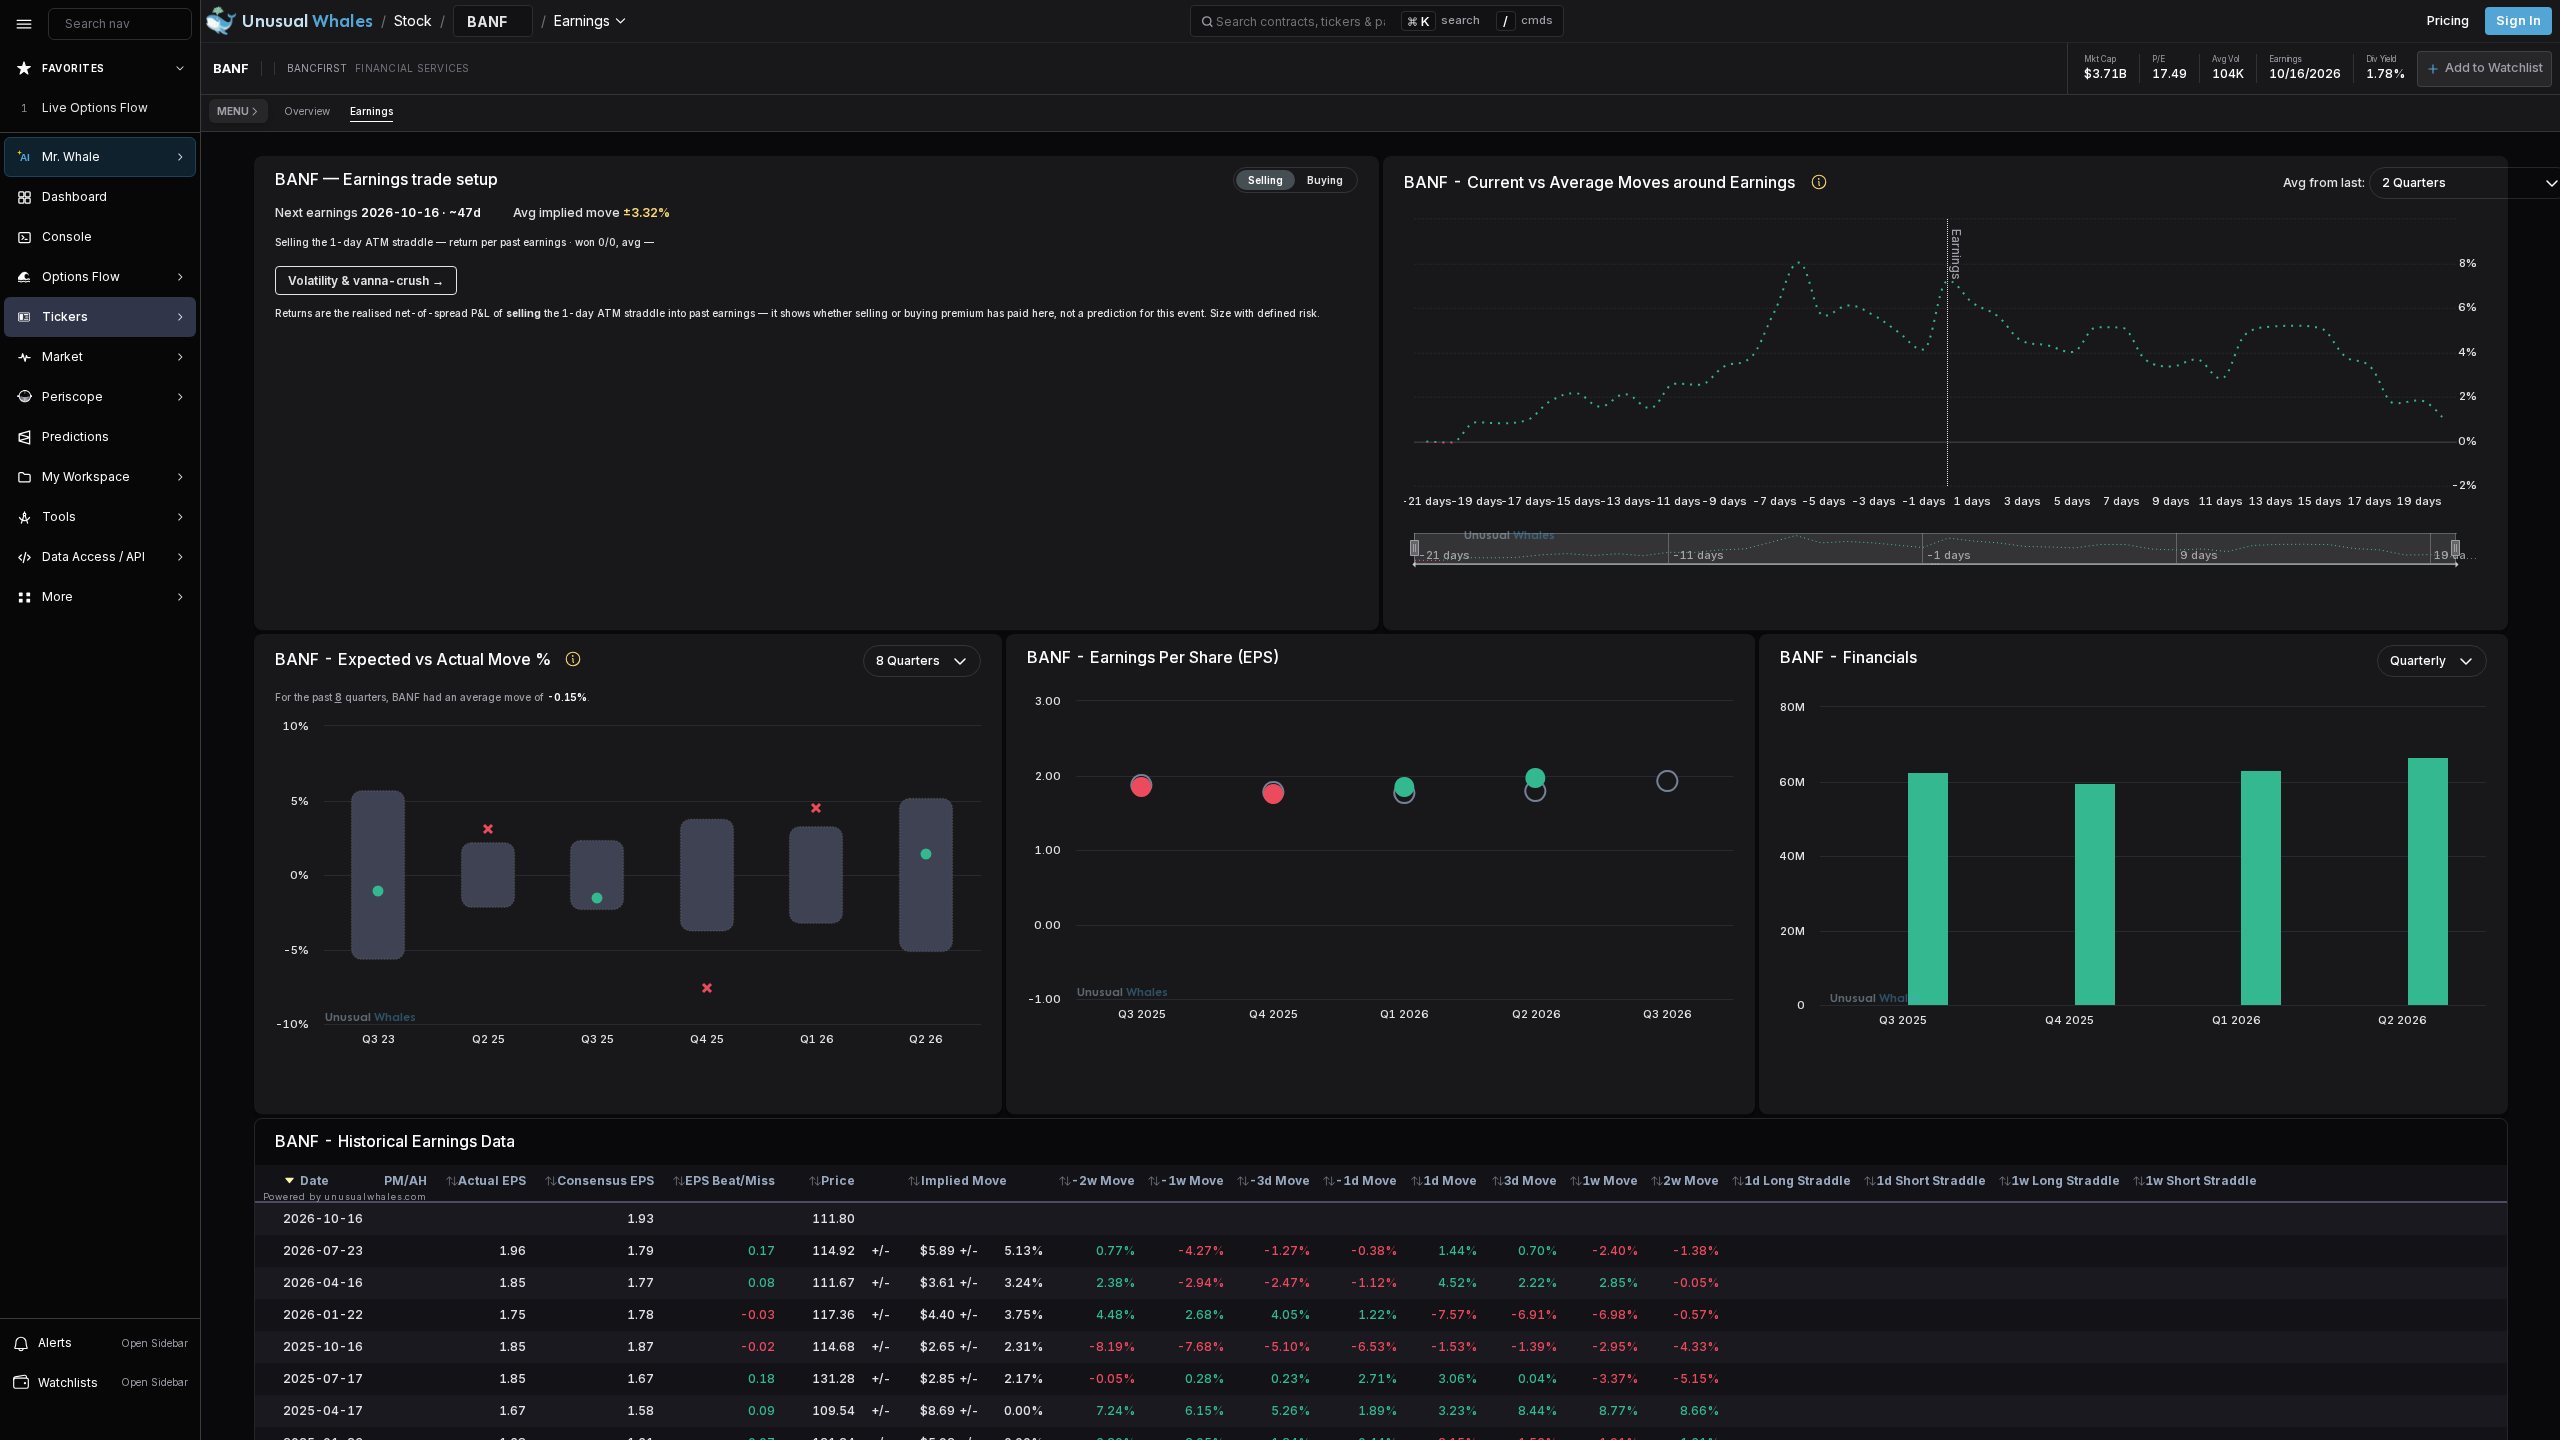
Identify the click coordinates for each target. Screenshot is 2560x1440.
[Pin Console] (176, 237)
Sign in (2518, 20)
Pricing (2448, 20)
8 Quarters (908, 660)
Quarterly (2418, 660)
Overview (307, 111)
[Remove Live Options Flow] (182, 108)
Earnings (371, 111)
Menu (233, 111)
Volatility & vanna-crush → (366, 280)
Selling (1265, 180)
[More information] (1819, 181)
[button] (2484, 69)
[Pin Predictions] (176, 437)
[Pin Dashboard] (176, 197)
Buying (1325, 180)
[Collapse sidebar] (24, 24)
